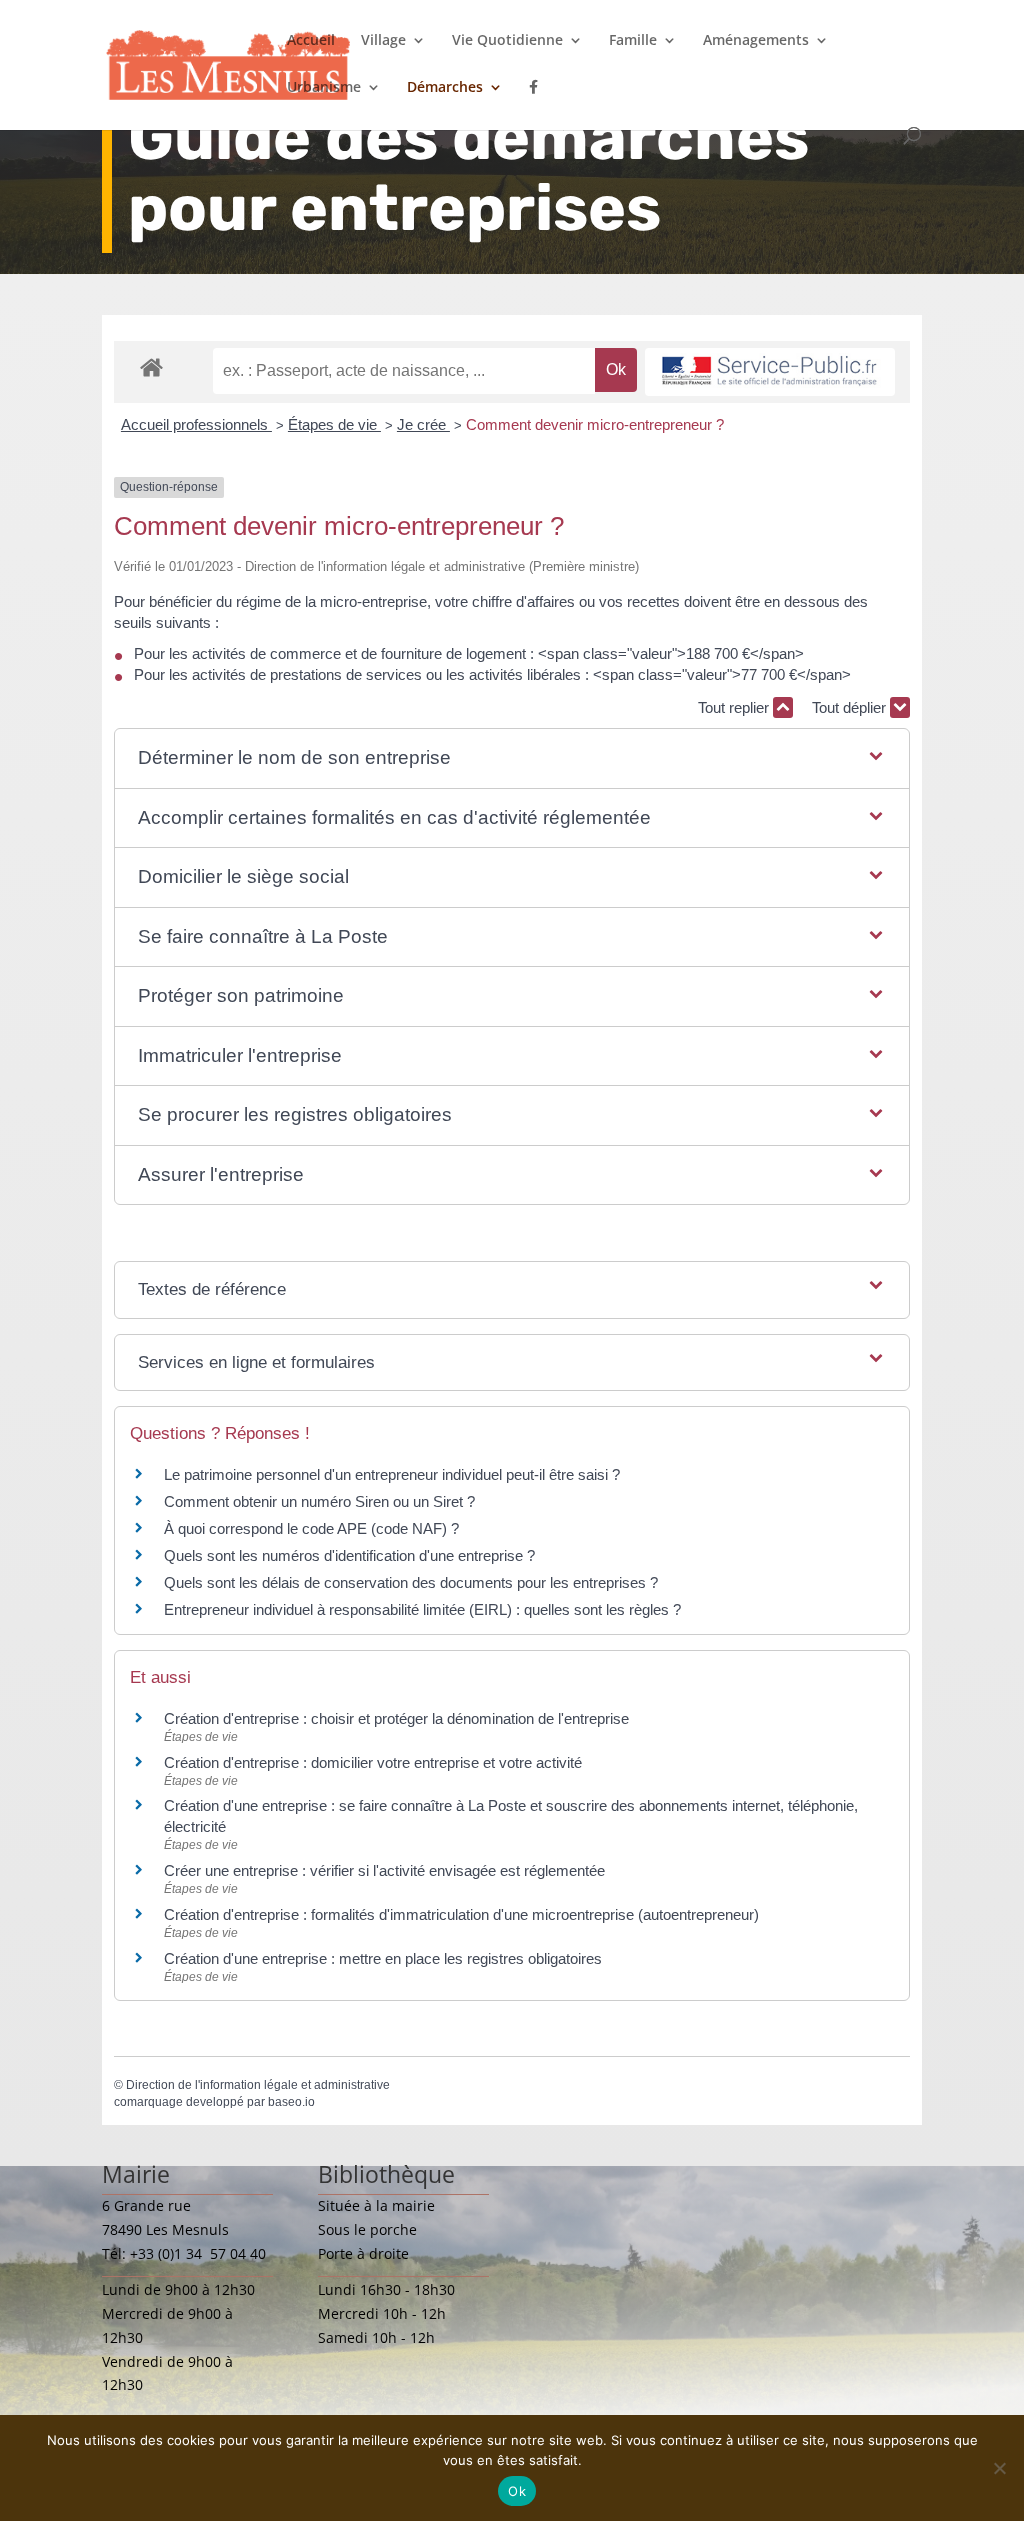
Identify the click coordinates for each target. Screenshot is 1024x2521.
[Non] (999, 2468)
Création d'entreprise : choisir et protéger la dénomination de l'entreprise (396, 1718)
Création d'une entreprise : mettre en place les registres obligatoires (383, 1958)
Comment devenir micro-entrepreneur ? (595, 424)
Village (383, 41)
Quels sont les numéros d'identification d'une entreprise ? (349, 1555)
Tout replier (735, 707)
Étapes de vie (334, 424)
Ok (517, 2491)
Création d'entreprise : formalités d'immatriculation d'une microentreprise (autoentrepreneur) (461, 1914)
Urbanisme (324, 88)
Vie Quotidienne (507, 41)
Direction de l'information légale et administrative (258, 2085)
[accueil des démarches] (151, 366)
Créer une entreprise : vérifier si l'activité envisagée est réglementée (384, 1870)
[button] (511, 758)
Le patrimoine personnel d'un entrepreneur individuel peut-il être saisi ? (392, 1474)
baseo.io (291, 2102)
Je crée (423, 424)
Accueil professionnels (196, 424)
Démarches (445, 88)
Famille (633, 41)
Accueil (311, 41)
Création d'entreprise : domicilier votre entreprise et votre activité (375, 1762)
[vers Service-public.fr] (770, 372)
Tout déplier (851, 707)
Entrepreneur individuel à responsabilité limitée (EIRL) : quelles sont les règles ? (422, 1609)
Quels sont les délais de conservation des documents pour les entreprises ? (411, 1582)
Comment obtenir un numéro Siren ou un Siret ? (319, 1501)
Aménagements (756, 41)
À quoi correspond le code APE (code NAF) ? (311, 1528)
